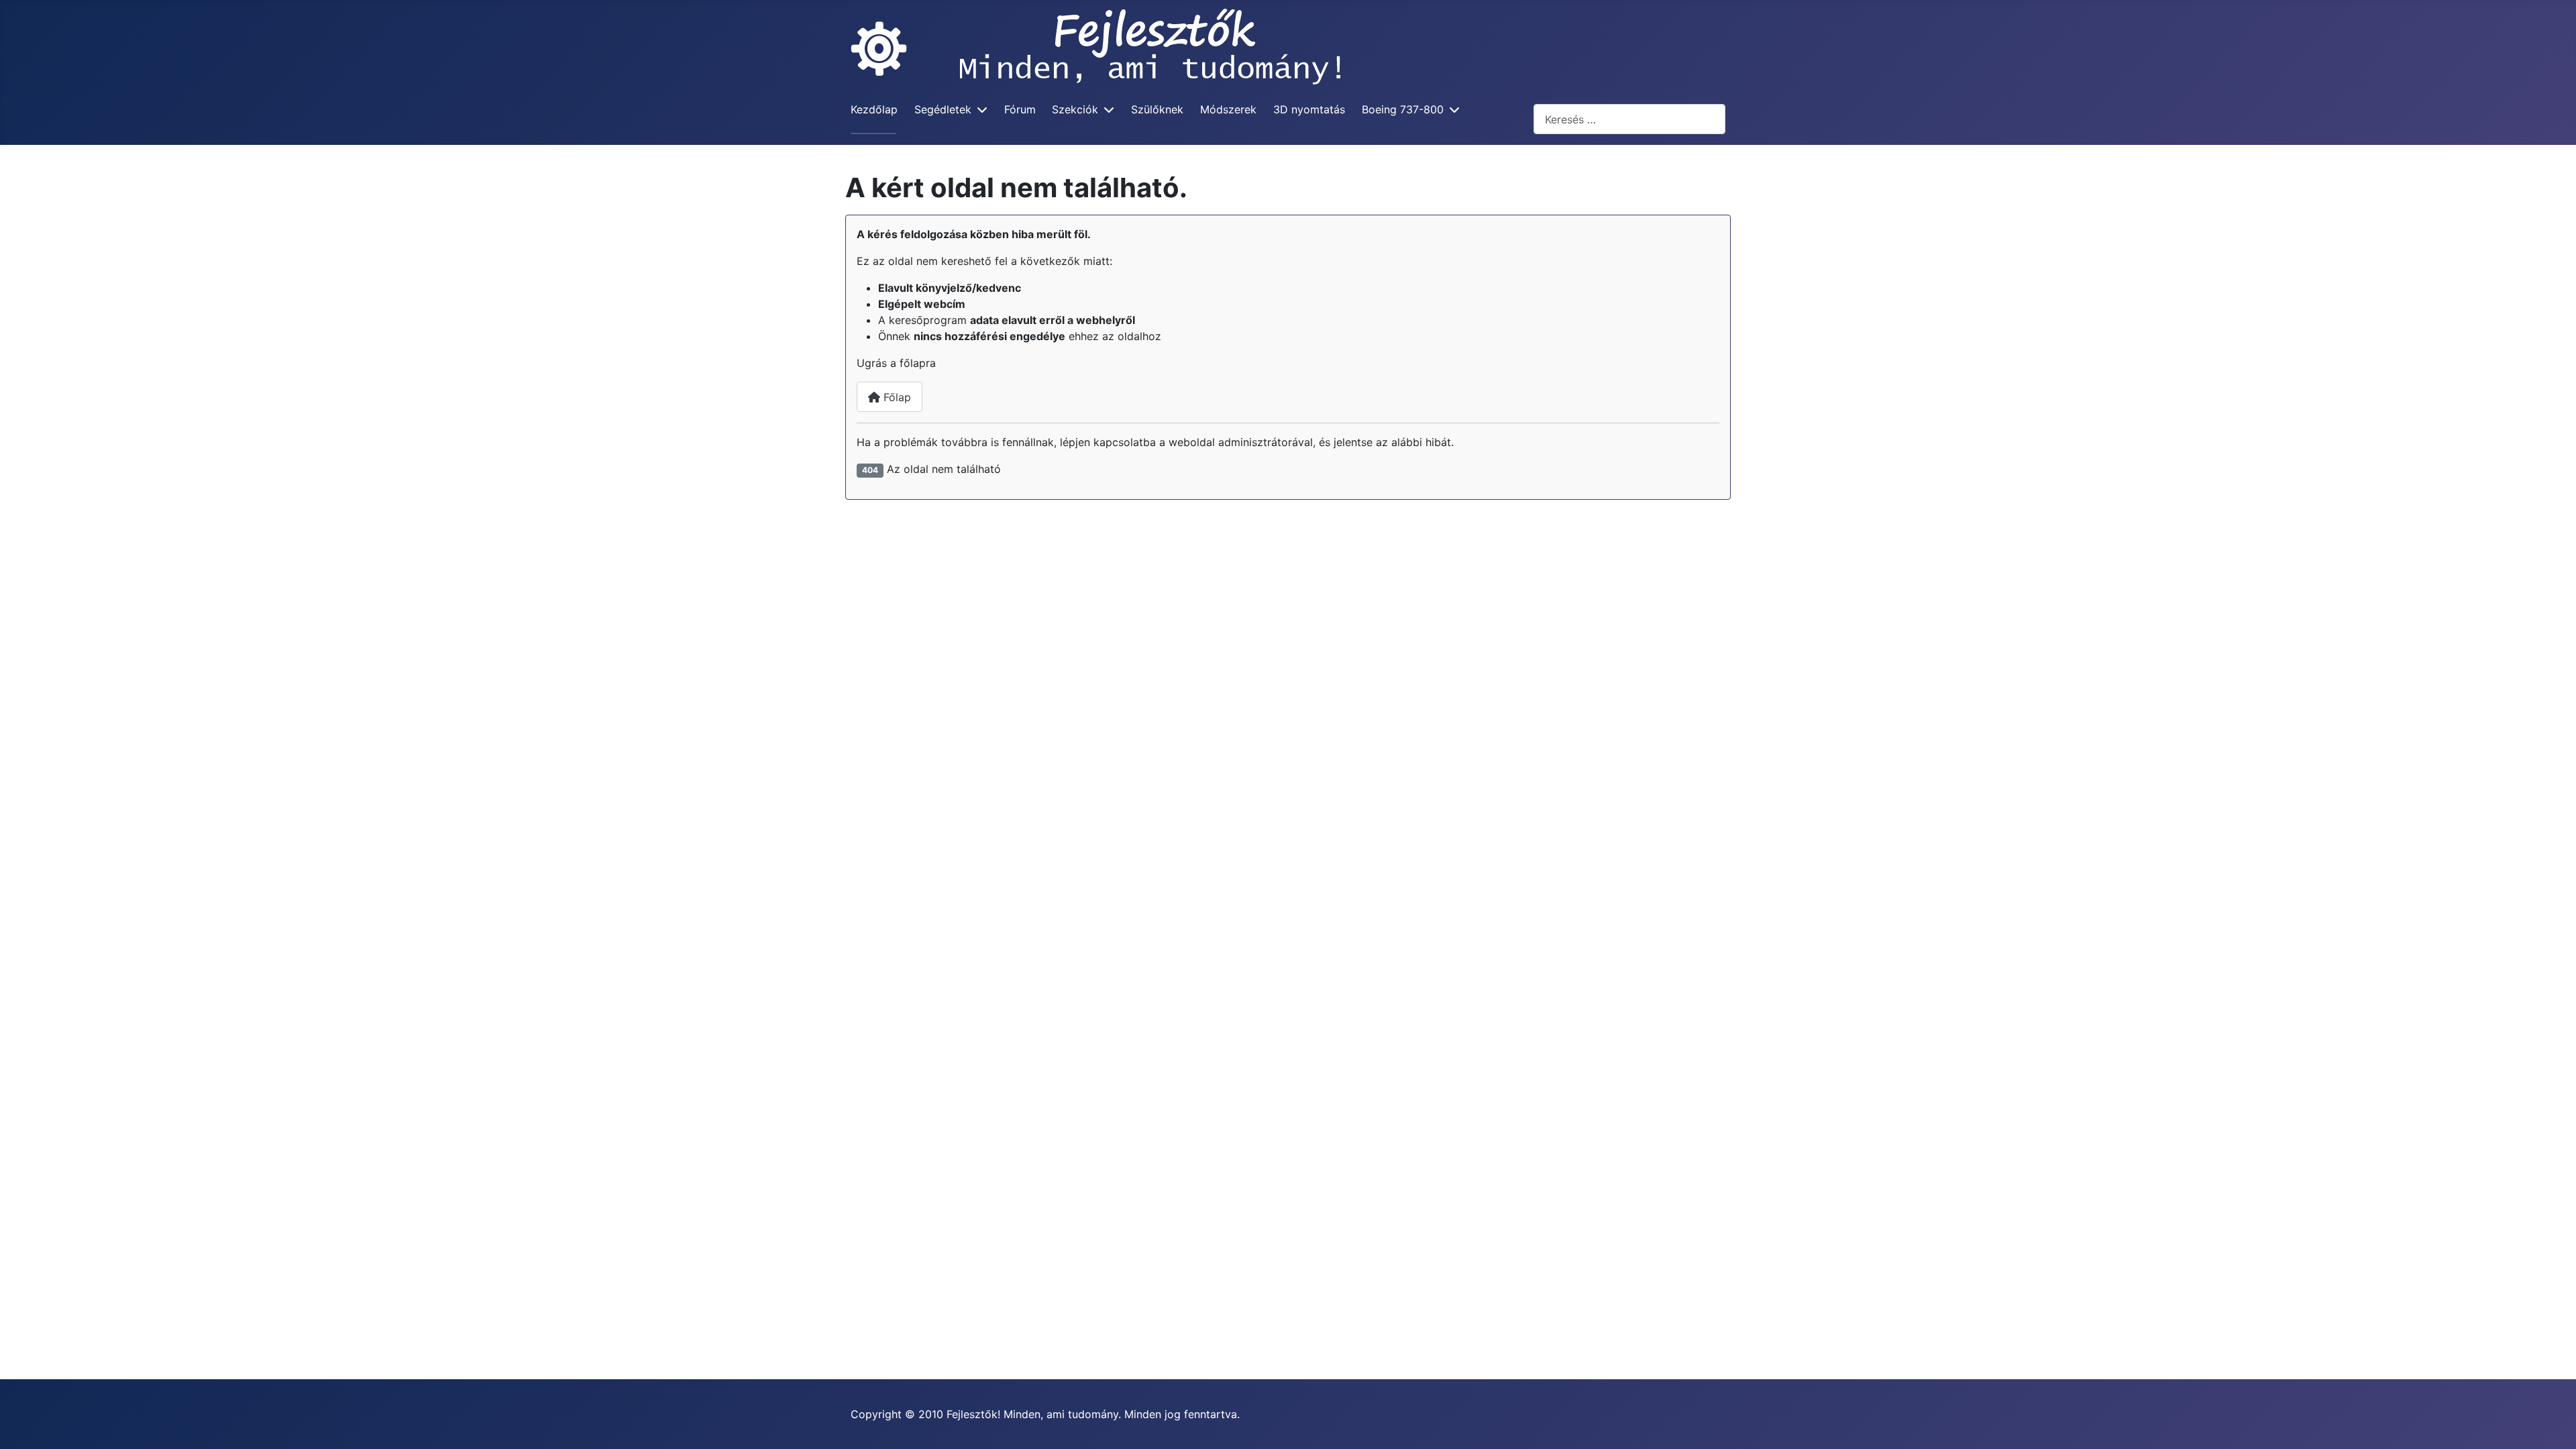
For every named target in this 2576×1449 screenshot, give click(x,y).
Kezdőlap (874, 109)
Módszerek (1228, 109)
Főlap (896, 397)
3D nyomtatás (1309, 109)
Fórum (1020, 109)
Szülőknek (1157, 109)
